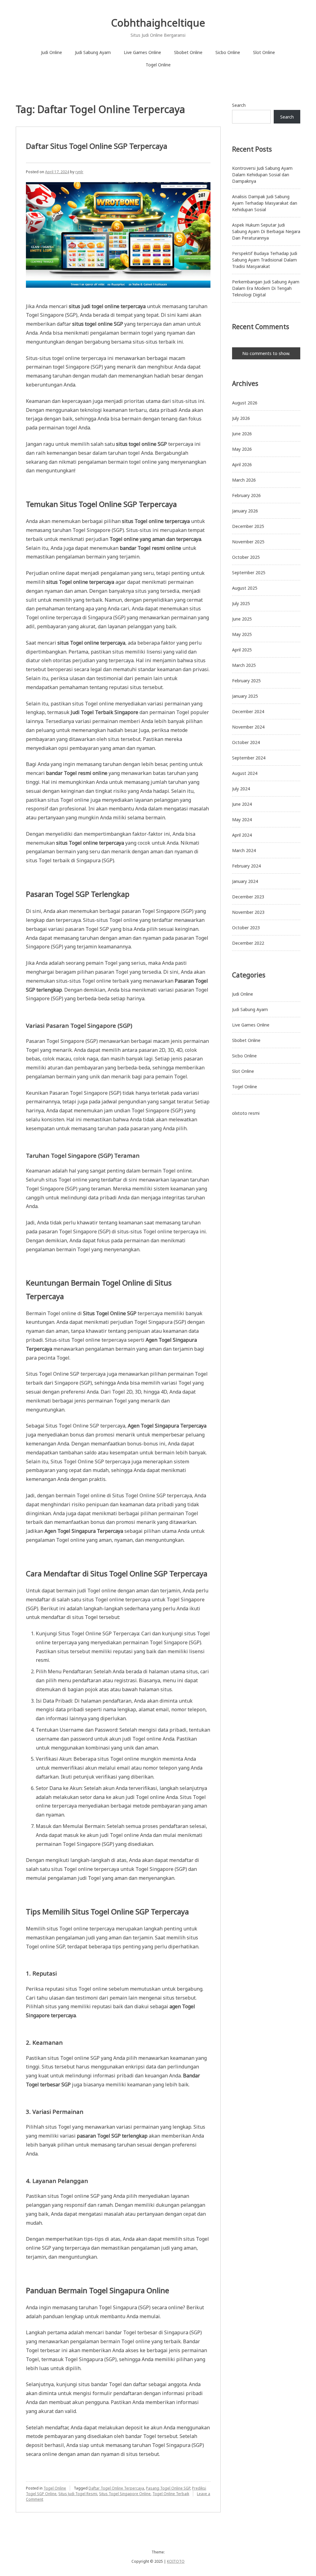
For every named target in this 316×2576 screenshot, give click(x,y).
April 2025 (242, 650)
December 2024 (248, 711)
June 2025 (242, 619)
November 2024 (248, 727)
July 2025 (241, 603)
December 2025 (248, 526)
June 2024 (242, 804)
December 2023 (248, 897)
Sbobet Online (188, 52)
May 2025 (242, 634)
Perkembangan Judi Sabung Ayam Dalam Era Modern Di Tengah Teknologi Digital (266, 288)
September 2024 (249, 758)
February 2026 (246, 495)
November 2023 (248, 912)
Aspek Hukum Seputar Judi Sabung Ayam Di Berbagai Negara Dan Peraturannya (266, 231)
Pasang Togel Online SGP (168, 2488)
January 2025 (245, 696)
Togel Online (158, 65)
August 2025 (245, 588)
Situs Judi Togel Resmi (78, 2494)
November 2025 (248, 542)
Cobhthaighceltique (158, 23)
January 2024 (245, 881)
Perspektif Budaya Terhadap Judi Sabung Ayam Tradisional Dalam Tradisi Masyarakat (265, 260)
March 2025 (244, 665)
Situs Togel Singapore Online (125, 2494)
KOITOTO (176, 2561)
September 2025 (249, 573)
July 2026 (241, 418)
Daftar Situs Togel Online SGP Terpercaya (97, 146)
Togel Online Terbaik (171, 2494)
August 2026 (245, 403)
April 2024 (242, 835)
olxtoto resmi (246, 1113)
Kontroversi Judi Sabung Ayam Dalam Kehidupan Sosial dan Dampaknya (262, 175)
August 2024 (245, 773)
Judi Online (52, 52)
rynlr (79, 172)
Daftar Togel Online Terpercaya (116, 2488)
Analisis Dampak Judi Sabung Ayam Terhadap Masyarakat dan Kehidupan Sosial (265, 203)
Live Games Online (142, 52)
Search (239, 105)
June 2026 (242, 434)
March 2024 (244, 850)
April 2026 (242, 464)
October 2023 (246, 928)
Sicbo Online (228, 52)
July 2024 (241, 789)
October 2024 (246, 742)
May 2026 (242, 449)
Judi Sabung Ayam (93, 52)
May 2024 (242, 820)
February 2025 (246, 681)
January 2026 (245, 511)
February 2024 (246, 866)
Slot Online (264, 52)
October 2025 (246, 557)
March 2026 (244, 480)
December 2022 (248, 943)
